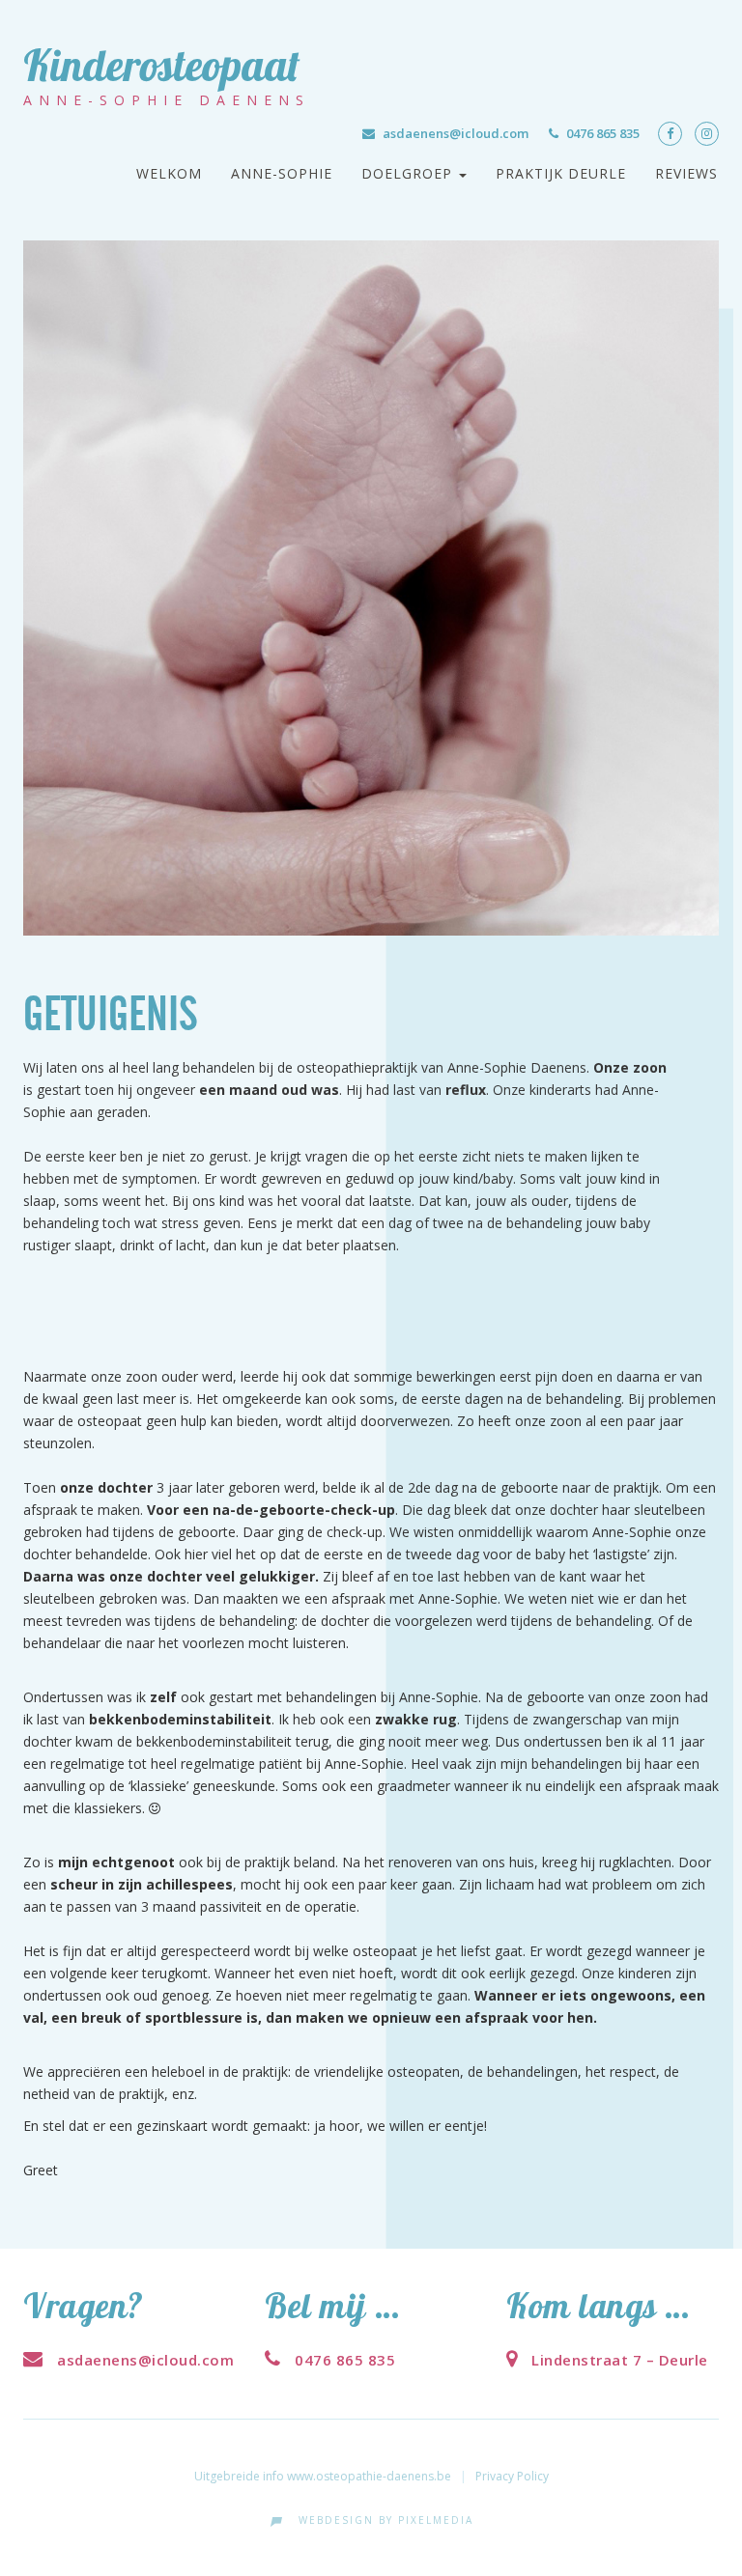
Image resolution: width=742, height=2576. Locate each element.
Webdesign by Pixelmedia (381, 2520)
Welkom (169, 173)
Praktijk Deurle (561, 173)
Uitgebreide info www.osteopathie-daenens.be (323, 2476)
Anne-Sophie (282, 173)
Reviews (686, 173)
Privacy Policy (512, 2476)
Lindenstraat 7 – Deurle (618, 2360)
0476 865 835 (603, 133)
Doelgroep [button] (409, 173)
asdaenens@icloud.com (456, 133)
